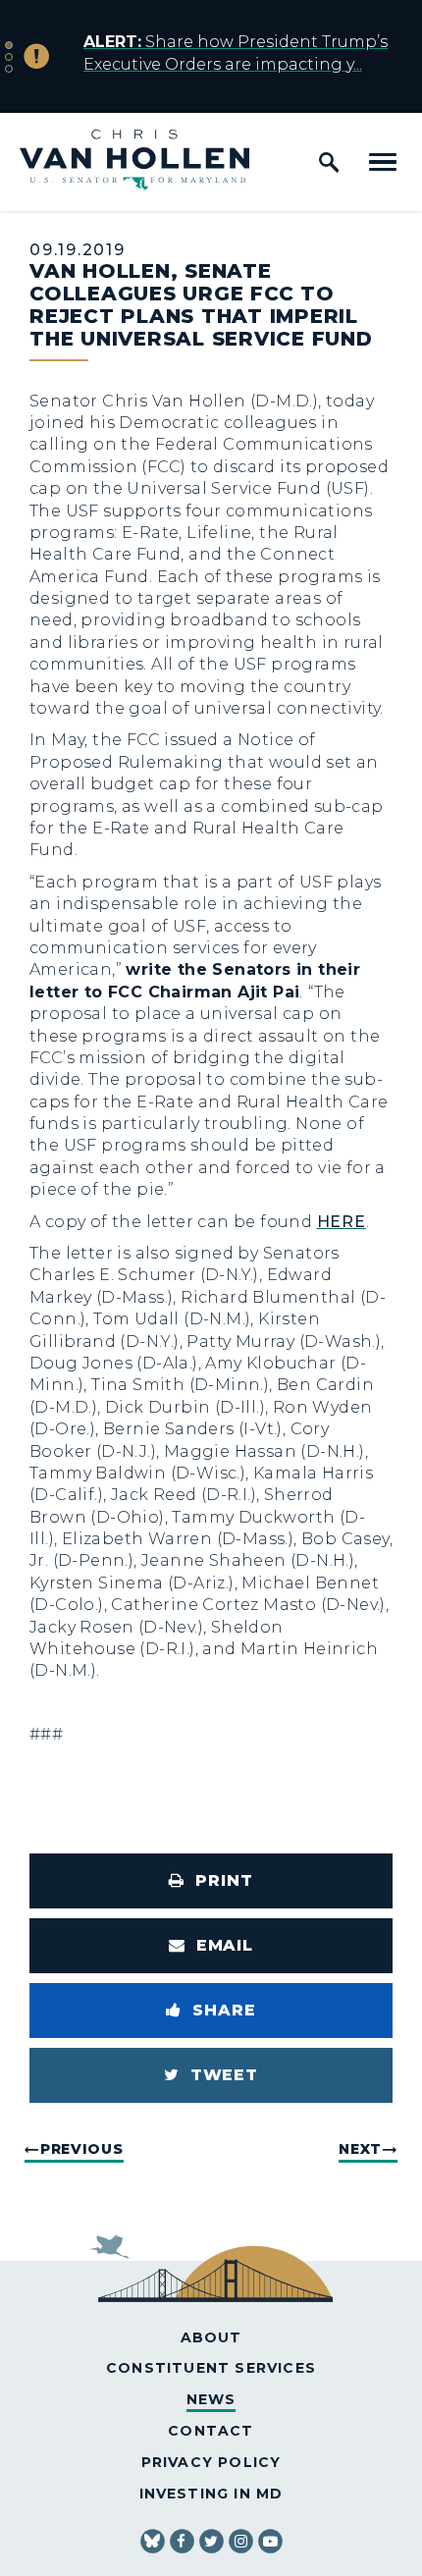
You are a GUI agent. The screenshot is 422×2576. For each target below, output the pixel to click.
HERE (342, 1222)
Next (360, 2149)
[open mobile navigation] (383, 162)
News (211, 2399)
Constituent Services (211, 2368)
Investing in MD (211, 2494)
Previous (82, 2149)
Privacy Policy (211, 2462)
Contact (211, 2431)
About (211, 2337)
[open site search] (329, 162)
